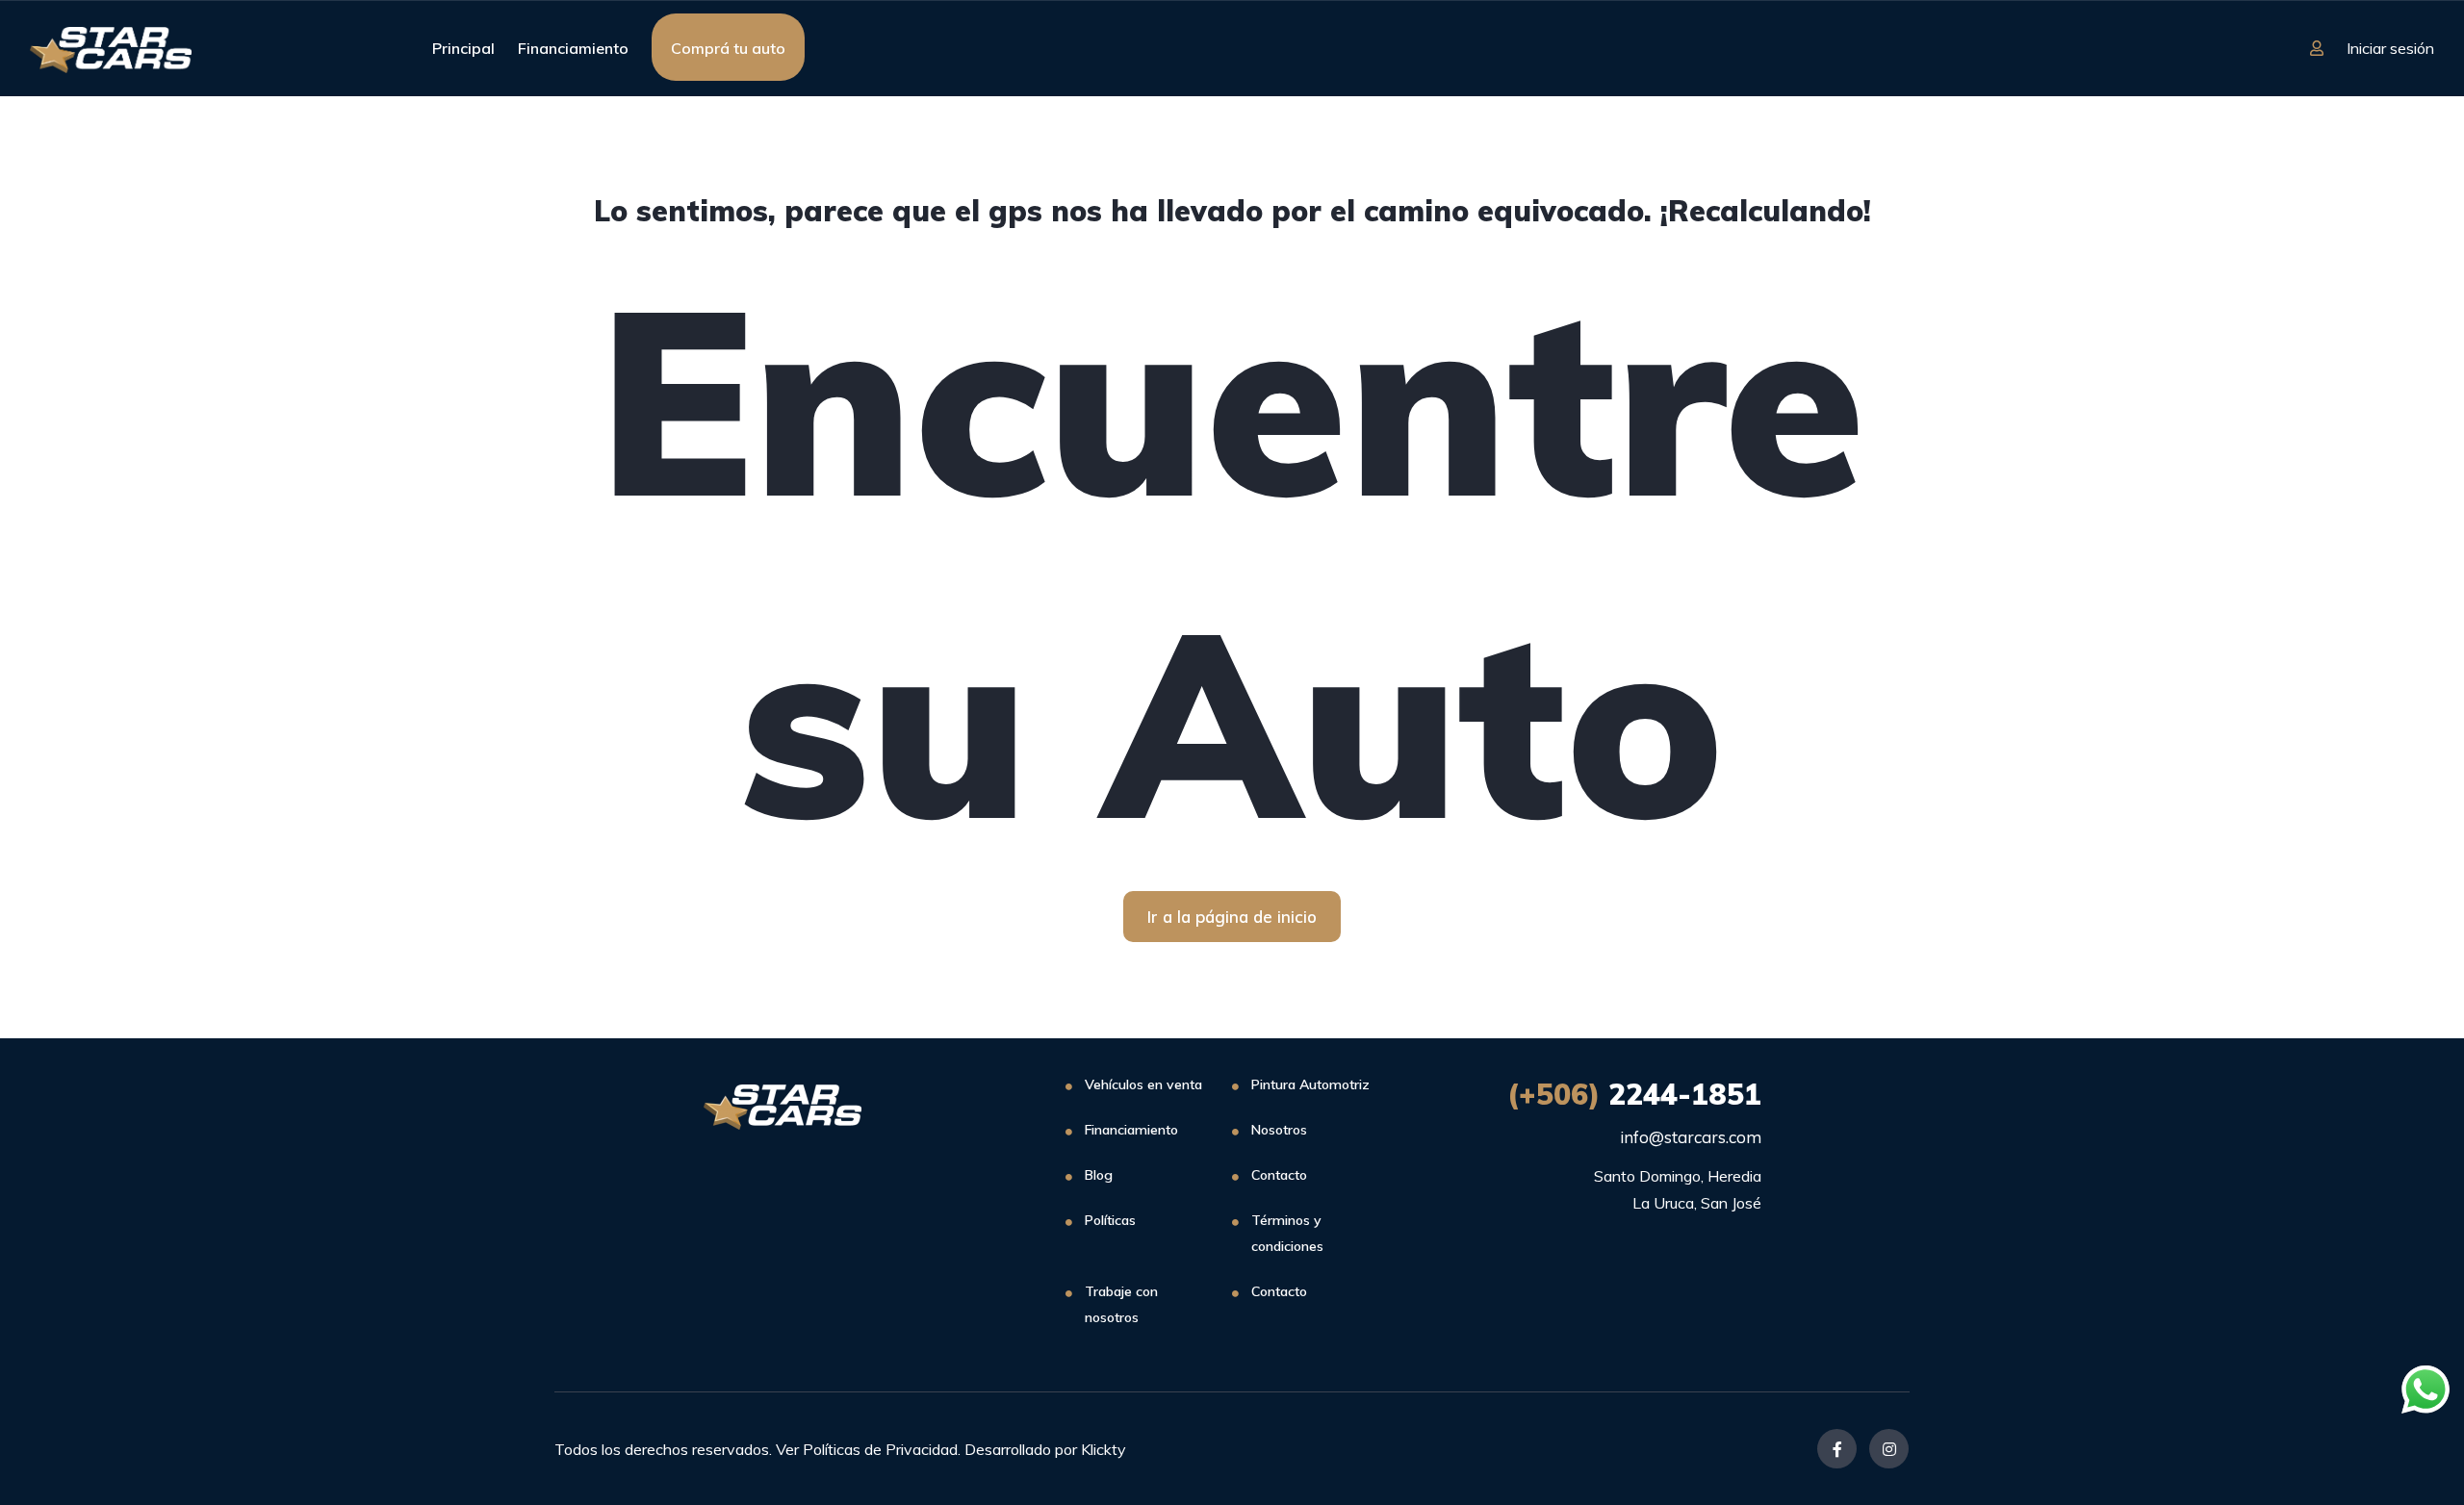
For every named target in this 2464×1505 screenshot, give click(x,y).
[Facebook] (1837, 1449)
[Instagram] (1889, 1449)
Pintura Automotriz (1310, 1084)
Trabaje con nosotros (1121, 1304)
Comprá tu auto (728, 48)
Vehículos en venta (1143, 1084)
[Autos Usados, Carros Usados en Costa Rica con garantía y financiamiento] (110, 48)
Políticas (1110, 1220)
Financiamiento (573, 48)
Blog (1099, 1175)
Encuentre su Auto (1232, 560)
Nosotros (1279, 1130)
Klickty (1104, 1449)
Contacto (1279, 1175)
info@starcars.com (1691, 1137)
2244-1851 (1634, 1094)
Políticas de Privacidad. (882, 1449)
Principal (463, 48)
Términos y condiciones (1287, 1233)
